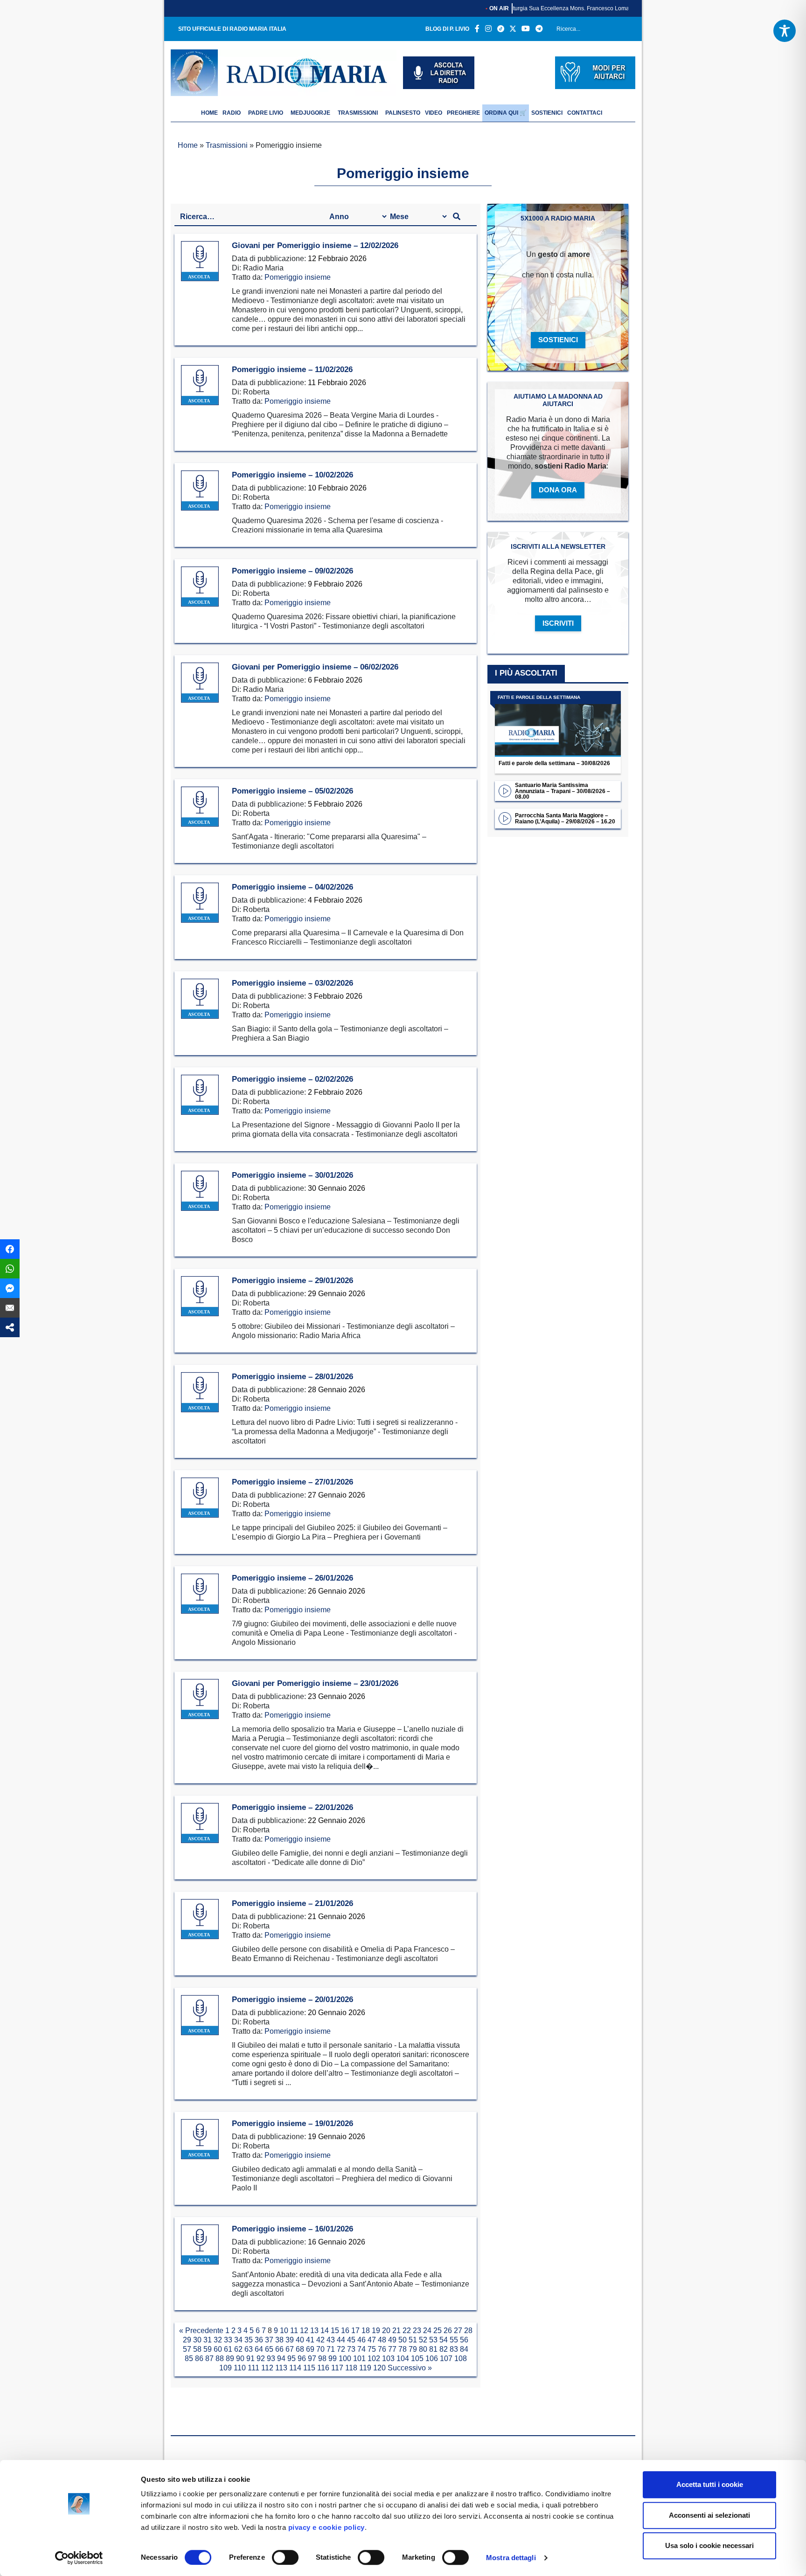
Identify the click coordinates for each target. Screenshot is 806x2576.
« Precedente (201, 2331)
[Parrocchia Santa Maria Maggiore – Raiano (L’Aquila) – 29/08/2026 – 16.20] (505, 818)
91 (250, 2358)
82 (444, 2349)
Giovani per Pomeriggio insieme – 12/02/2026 (315, 245)
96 (302, 2358)
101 (359, 2358)
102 (374, 2358)
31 (208, 2340)
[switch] (285, 2557)
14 (325, 2331)
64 (259, 2349)
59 (208, 2349)
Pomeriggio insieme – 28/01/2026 (292, 1377)
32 (218, 2340)
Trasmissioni (358, 113)
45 (351, 2340)
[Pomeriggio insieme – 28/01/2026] (200, 1392)
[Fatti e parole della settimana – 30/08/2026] (558, 724)
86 (199, 2358)
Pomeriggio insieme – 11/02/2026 (292, 369)
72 (341, 2349)
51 (413, 2340)
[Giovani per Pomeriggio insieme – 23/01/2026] (200, 1699)
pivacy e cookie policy (327, 2527)
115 (309, 2368)
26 (448, 2331)
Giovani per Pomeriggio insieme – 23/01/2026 (315, 1683)
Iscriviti (558, 623)
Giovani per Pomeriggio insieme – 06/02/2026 (315, 667)
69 (310, 2349)
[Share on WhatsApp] (10, 1269)
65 (269, 2349)
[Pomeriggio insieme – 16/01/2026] (200, 2245)
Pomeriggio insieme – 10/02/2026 (292, 475)
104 (403, 2358)
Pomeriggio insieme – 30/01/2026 (292, 1175)
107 (446, 2358)
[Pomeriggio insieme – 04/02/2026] (200, 903)
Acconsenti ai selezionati (709, 2515)
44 (341, 2340)
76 (382, 2349)
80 (423, 2349)
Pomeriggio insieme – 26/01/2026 (292, 1578)
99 (333, 2358)
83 (454, 2349)
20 (386, 2331)
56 (464, 2340)
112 (267, 2368)
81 (433, 2349)
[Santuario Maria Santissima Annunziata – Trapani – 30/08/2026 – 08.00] (505, 791)
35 (249, 2340)
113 (281, 2368)
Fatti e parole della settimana (539, 697)
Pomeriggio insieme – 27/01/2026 (292, 1482)
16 (345, 2331)
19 (376, 2331)
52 (423, 2340)
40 (300, 2340)
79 (413, 2349)
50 (403, 2340)
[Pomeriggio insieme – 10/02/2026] (200, 491)
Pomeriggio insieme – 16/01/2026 (292, 2229)
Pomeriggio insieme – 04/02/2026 (292, 887)
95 (292, 2358)
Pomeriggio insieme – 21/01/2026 (292, 1903)
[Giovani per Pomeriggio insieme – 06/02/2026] (200, 683)
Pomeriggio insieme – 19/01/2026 (292, 2124)
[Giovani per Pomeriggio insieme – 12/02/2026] (200, 261)
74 (361, 2349)
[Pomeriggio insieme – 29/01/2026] (200, 1296)
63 (249, 2349)
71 (331, 2349)
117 (337, 2368)
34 (238, 2340)
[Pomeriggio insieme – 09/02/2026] (200, 587)
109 (226, 2368)
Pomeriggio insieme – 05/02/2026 (292, 791)
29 (187, 2340)
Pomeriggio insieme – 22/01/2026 (292, 1807)
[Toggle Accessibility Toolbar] (785, 31)
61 (228, 2349)
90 (240, 2358)
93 (271, 2358)
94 (281, 2358)
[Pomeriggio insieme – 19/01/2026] (200, 2139)
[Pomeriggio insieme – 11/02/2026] (200, 385)
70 (320, 2349)
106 (432, 2358)
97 (312, 2358)
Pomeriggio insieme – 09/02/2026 (292, 571)
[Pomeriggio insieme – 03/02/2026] (200, 999)
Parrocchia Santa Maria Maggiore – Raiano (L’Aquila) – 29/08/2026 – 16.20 (565, 818)
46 (361, 2340)
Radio (232, 113)
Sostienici (547, 113)
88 (220, 2358)
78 (403, 2349)
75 (372, 2349)
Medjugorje (310, 113)
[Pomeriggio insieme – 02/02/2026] (200, 1095)
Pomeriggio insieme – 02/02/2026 (292, 1079)
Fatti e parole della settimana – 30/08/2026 (554, 763)
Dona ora (558, 490)
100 (345, 2358)
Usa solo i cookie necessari (709, 2545)
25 (438, 2331)
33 (228, 2340)
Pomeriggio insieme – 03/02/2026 (292, 983)
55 (454, 2340)
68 (300, 2349)
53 (433, 2340)
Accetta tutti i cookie (710, 2484)
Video (434, 113)
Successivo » (410, 2368)
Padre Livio (266, 113)
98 (322, 2358)
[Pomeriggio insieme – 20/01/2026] (200, 2015)
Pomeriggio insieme (298, 277)
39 (290, 2340)
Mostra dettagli (511, 2558)
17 (355, 2331)
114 (295, 2368)
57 (187, 2349)
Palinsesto (403, 113)
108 (461, 2358)
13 (314, 2331)
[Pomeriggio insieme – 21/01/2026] (200, 1919)
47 (372, 2340)
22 (407, 2331)
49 (392, 2340)
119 (365, 2368)
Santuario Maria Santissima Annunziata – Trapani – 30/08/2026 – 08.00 (563, 791)
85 (189, 2358)
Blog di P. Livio (447, 29)
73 (351, 2349)
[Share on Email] (10, 1308)
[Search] (625, 31)
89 (230, 2358)
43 (331, 2340)
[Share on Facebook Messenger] (10, 1288)
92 (261, 2358)
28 (468, 2331)
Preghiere (463, 113)
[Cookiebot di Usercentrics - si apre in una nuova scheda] (79, 2558)
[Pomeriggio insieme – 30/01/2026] (200, 1191)
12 (304, 2331)
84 (464, 2349)
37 (269, 2340)
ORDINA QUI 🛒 (506, 113)
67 (290, 2349)
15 (335, 2331)
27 (458, 2331)
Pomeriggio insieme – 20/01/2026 (292, 1999)
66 (279, 2349)
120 (379, 2368)
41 (310, 2340)
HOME (209, 113)
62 (238, 2349)
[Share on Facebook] (10, 1249)
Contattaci (585, 113)
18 (366, 2331)
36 (259, 2340)
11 (294, 2331)
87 (209, 2358)
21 (396, 2331)
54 (444, 2340)
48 (382, 2340)
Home (188, 145)
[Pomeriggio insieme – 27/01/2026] (200, 1498)
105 (417, 2358)
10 (284, 2331)
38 (279, 2340)
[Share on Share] (10, 1327)
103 (388, 2358)
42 (320, 2340)
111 (254, 2368)
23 (417, 2331)
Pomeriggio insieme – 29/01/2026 (292, 1281)
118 (351, 2368)
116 (323, 2368)
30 (197, 2340)
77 (392, 2349)
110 (240, 2368)
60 (218, 2349)
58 (197, 2349)
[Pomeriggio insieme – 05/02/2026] (200, 807)
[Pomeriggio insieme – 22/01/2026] (200, 1823)
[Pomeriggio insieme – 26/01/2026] (200, 1594)
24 (427, 2331)
